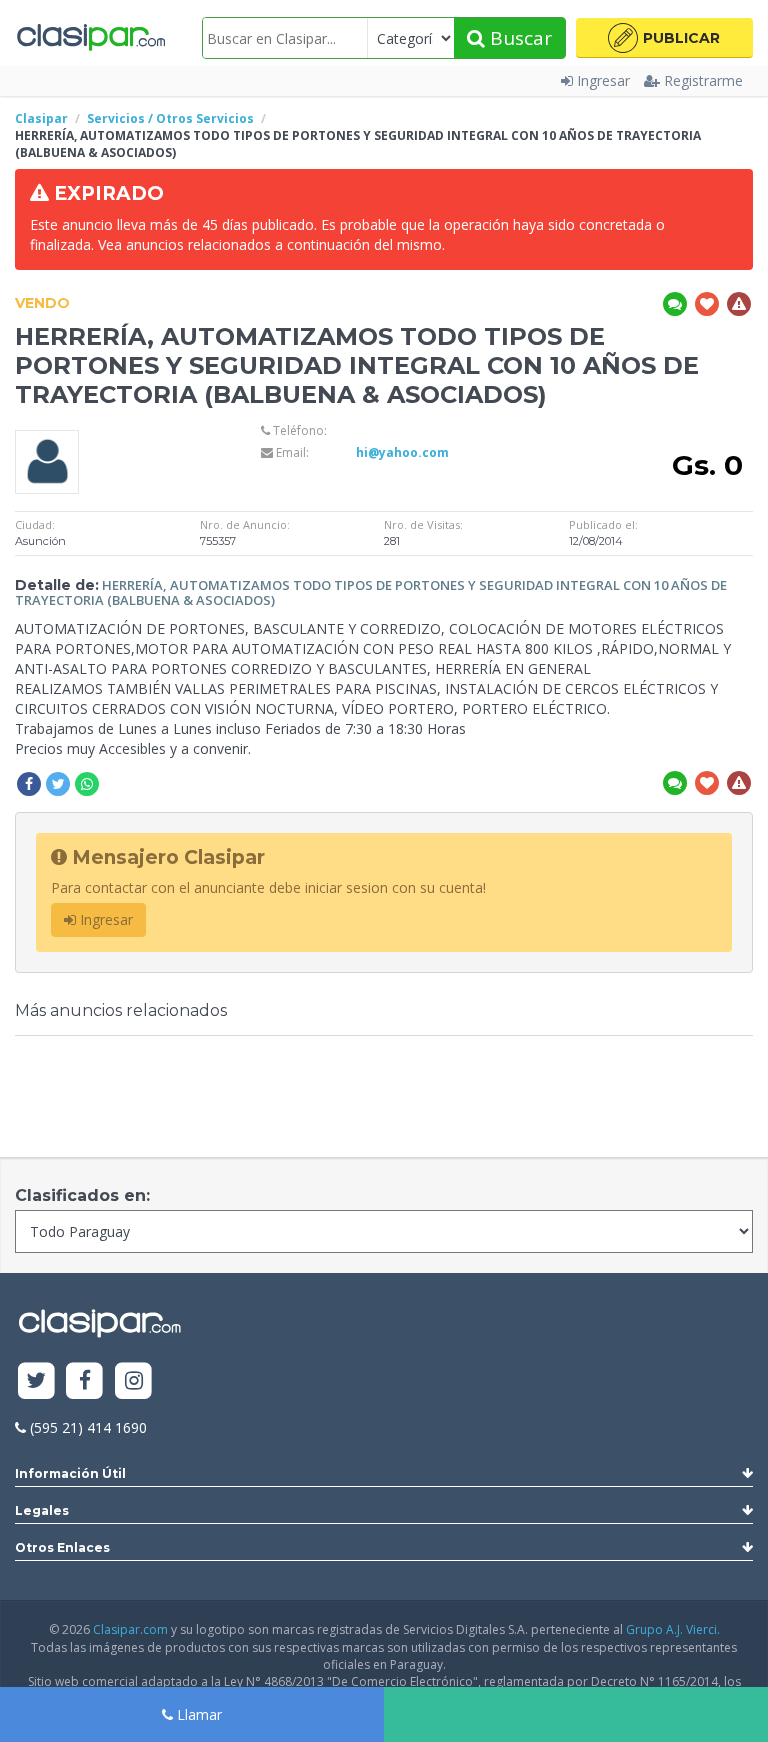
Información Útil (70, 1473)
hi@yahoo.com (402, 452)
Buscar (518, 38)
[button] (664, 38)
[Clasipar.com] (90, 38)
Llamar (197, 1714)
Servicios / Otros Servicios (170, 118)
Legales (42, 1510)
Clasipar (41, 118)
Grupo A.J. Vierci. (673, 1629)
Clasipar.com (130, 1629)
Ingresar (603, 80)
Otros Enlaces (62, 1547)
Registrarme (703, 80)
